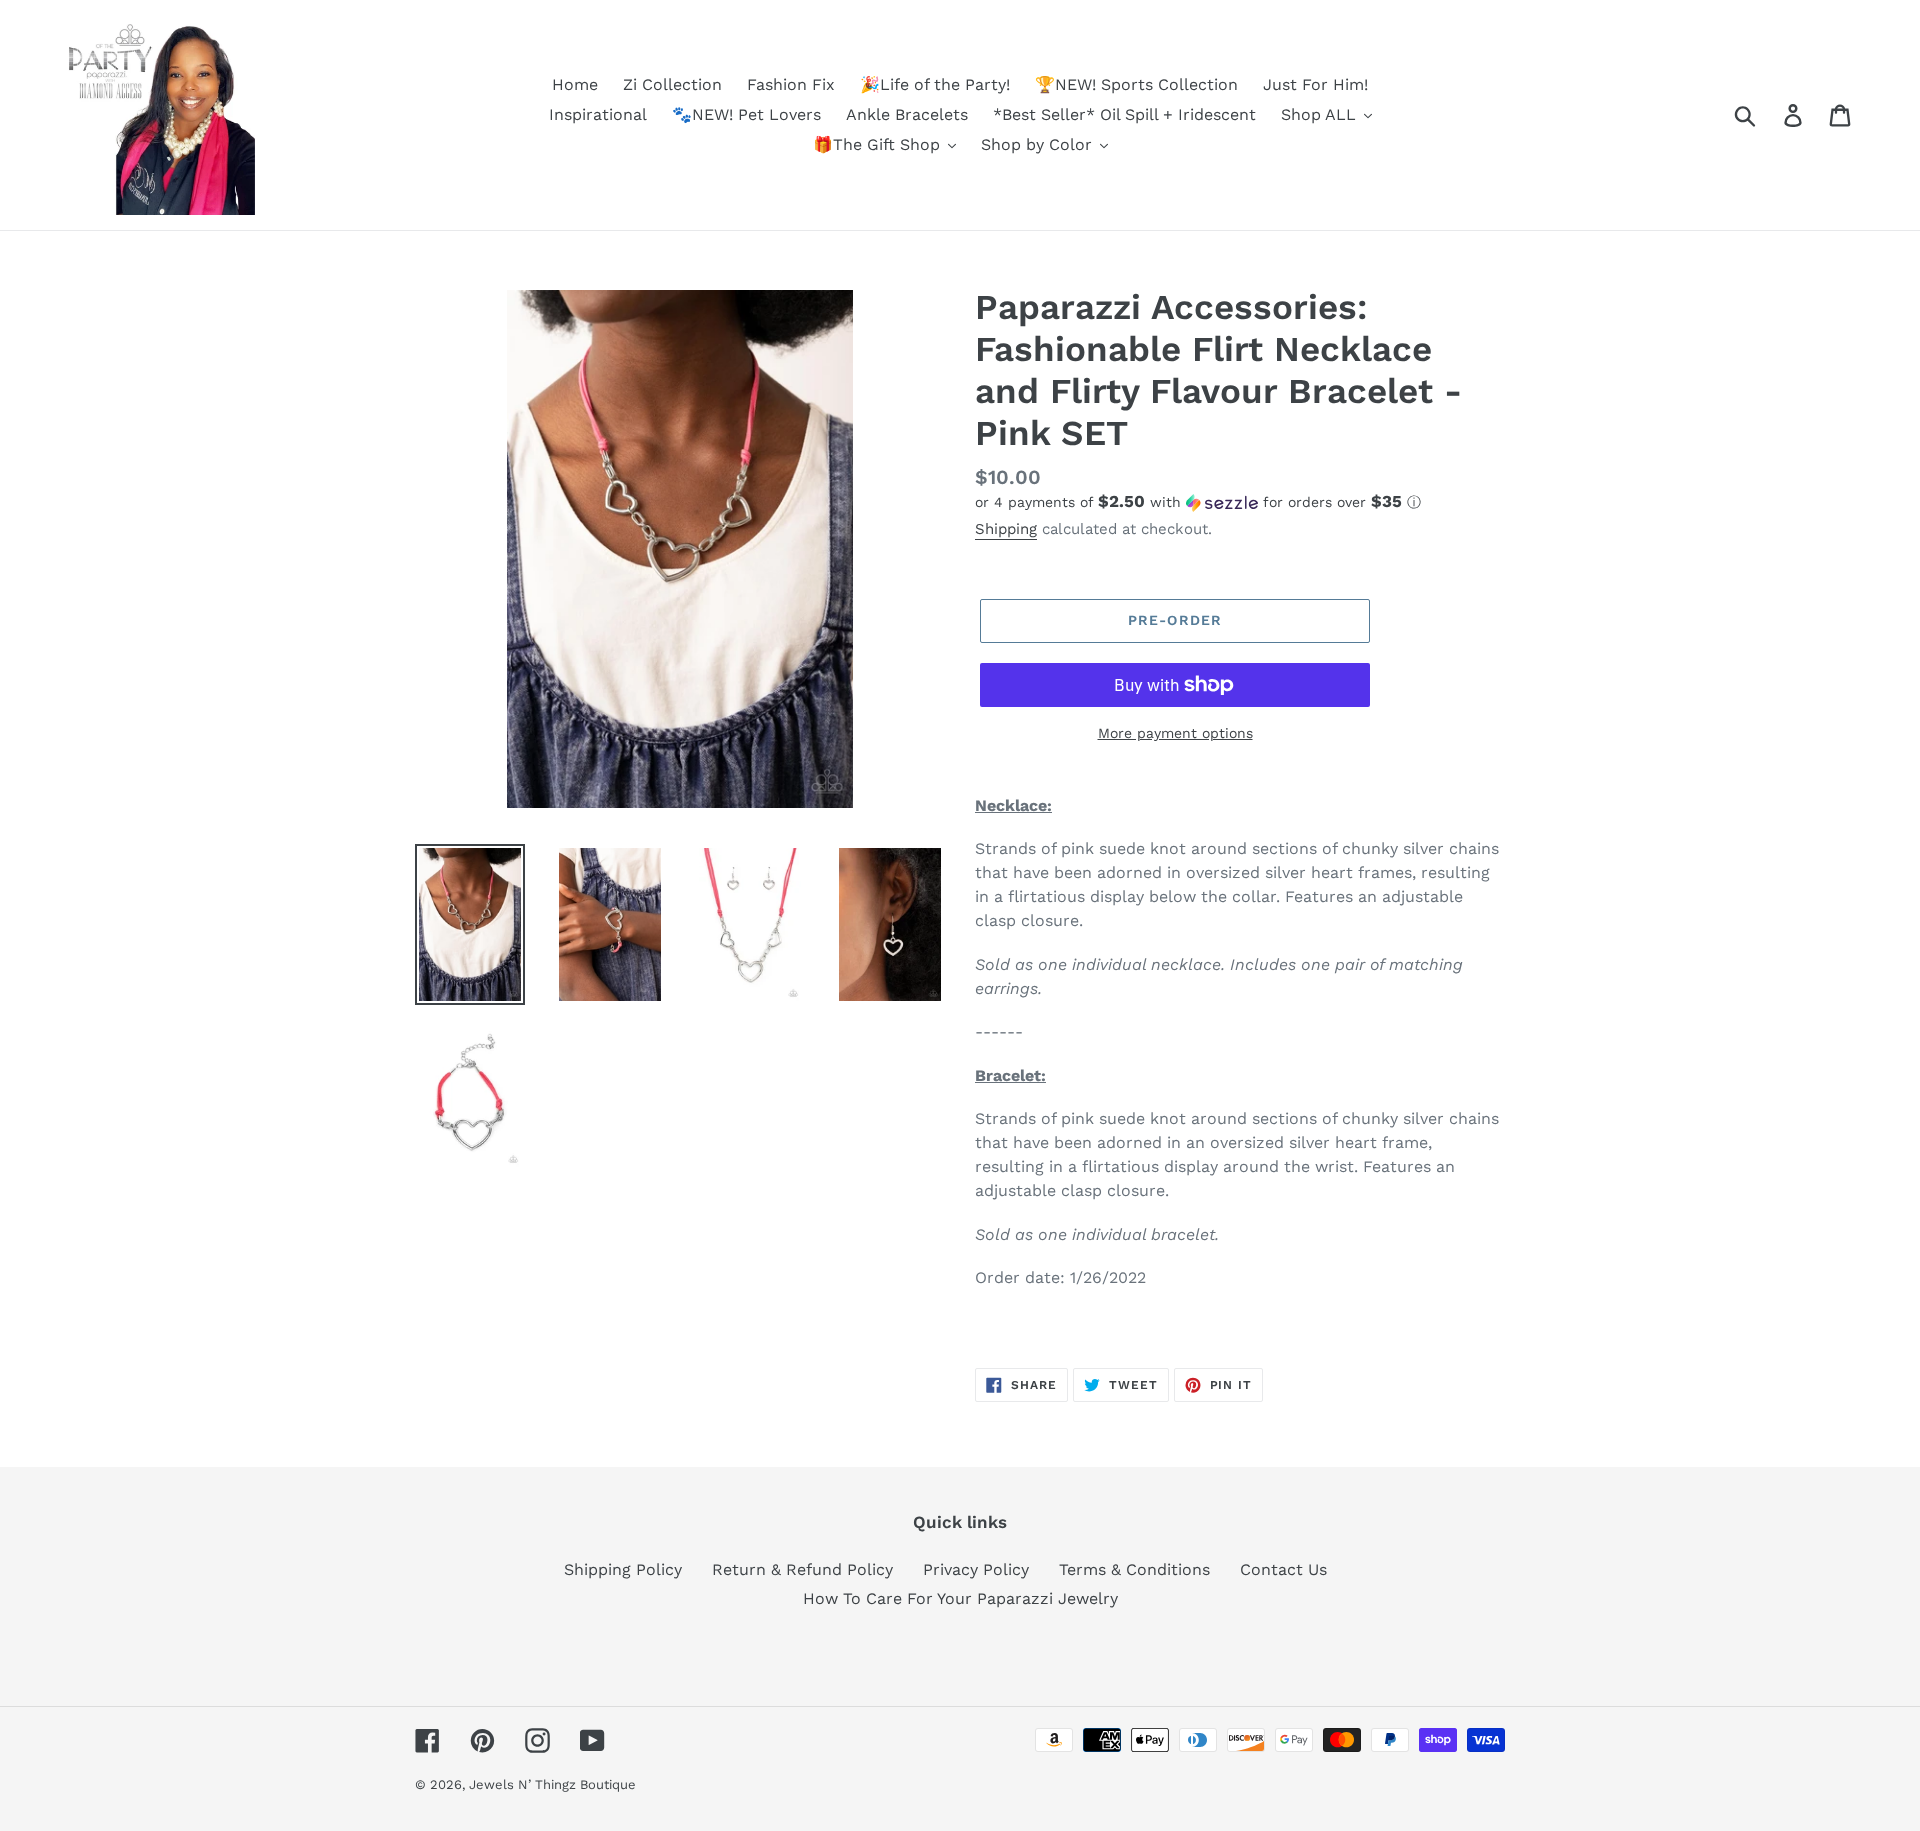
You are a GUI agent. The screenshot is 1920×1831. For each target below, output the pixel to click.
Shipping (1006, 529)
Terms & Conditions (1134, 1569)
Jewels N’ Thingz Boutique (552, 1784)
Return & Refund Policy (802, 1569)
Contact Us (1283, 1569)
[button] (1240, 502)
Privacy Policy (976, 1569)
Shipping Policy (623, 1569)
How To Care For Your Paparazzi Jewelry (960, 1598)
